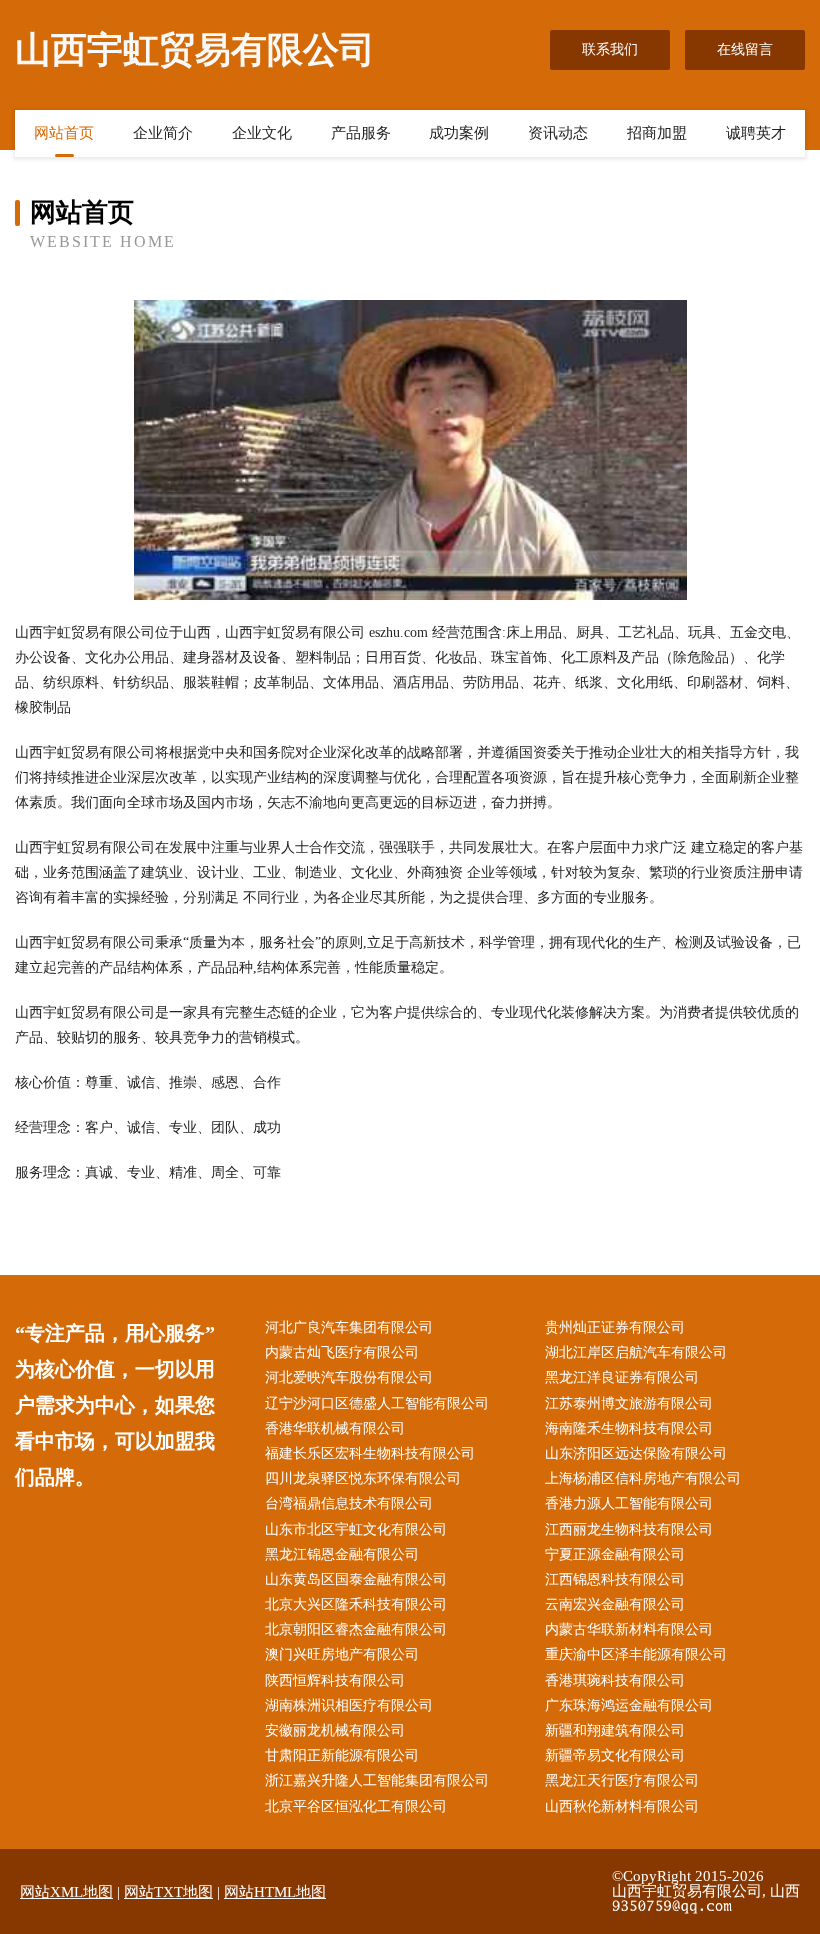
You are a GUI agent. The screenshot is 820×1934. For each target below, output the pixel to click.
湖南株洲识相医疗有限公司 (349, 1705)
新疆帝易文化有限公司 (615, 1755)
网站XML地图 (66, 1892)
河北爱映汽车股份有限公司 (349, 1377)
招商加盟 (657, 133)
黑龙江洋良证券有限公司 (622, 1377)
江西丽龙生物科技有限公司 (629, 1529)
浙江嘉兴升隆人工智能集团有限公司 (377, 1780)
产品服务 (361, 133)
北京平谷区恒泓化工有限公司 (356, 1806)
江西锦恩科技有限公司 (615, 1579)
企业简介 (163, 133)
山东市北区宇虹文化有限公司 (356, 1529)
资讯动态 (558, 133)
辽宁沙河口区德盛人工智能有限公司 (377, 1403)
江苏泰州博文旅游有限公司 (629, 1403)
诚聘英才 (756, 133)
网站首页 (64, 133)
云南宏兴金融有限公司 (615, 1604)
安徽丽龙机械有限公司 (335, 1730)
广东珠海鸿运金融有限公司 (629, 1705)
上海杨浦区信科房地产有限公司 (643, 1478)
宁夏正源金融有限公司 (615, 1554)
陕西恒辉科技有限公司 (335, 1680)
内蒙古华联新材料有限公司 (629, 1629)
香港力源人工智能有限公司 (629, 1503)
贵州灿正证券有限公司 (615, 1327)
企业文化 (262, 133)
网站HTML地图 (275, 1892)
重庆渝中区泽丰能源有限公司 (636, 1654)
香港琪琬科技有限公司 (615, 1680)
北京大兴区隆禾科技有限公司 (356, 1604)
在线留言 (745, 49)
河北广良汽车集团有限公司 (349, 1327)
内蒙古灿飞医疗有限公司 (342, 1352)
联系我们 (610, 49)
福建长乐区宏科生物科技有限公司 (370, 1453)
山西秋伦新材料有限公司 (622, 1806)
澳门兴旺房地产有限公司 (342, 1654)
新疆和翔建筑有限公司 (615, 1730)
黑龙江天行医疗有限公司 (622, 1780)
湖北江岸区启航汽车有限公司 (636, 1352)
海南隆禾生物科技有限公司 (629, 1428)
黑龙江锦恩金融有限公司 (342, 1554)
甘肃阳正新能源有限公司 (342, 1755)
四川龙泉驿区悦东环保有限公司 (363, 1478)
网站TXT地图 (168, 1892)
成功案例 (459, 133)
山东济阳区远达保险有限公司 (636, 1453)
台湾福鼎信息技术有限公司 (349, 1503)
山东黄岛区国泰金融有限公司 (356, 1579)
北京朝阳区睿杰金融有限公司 (356, 1629)
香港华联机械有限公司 (335, 1428)
